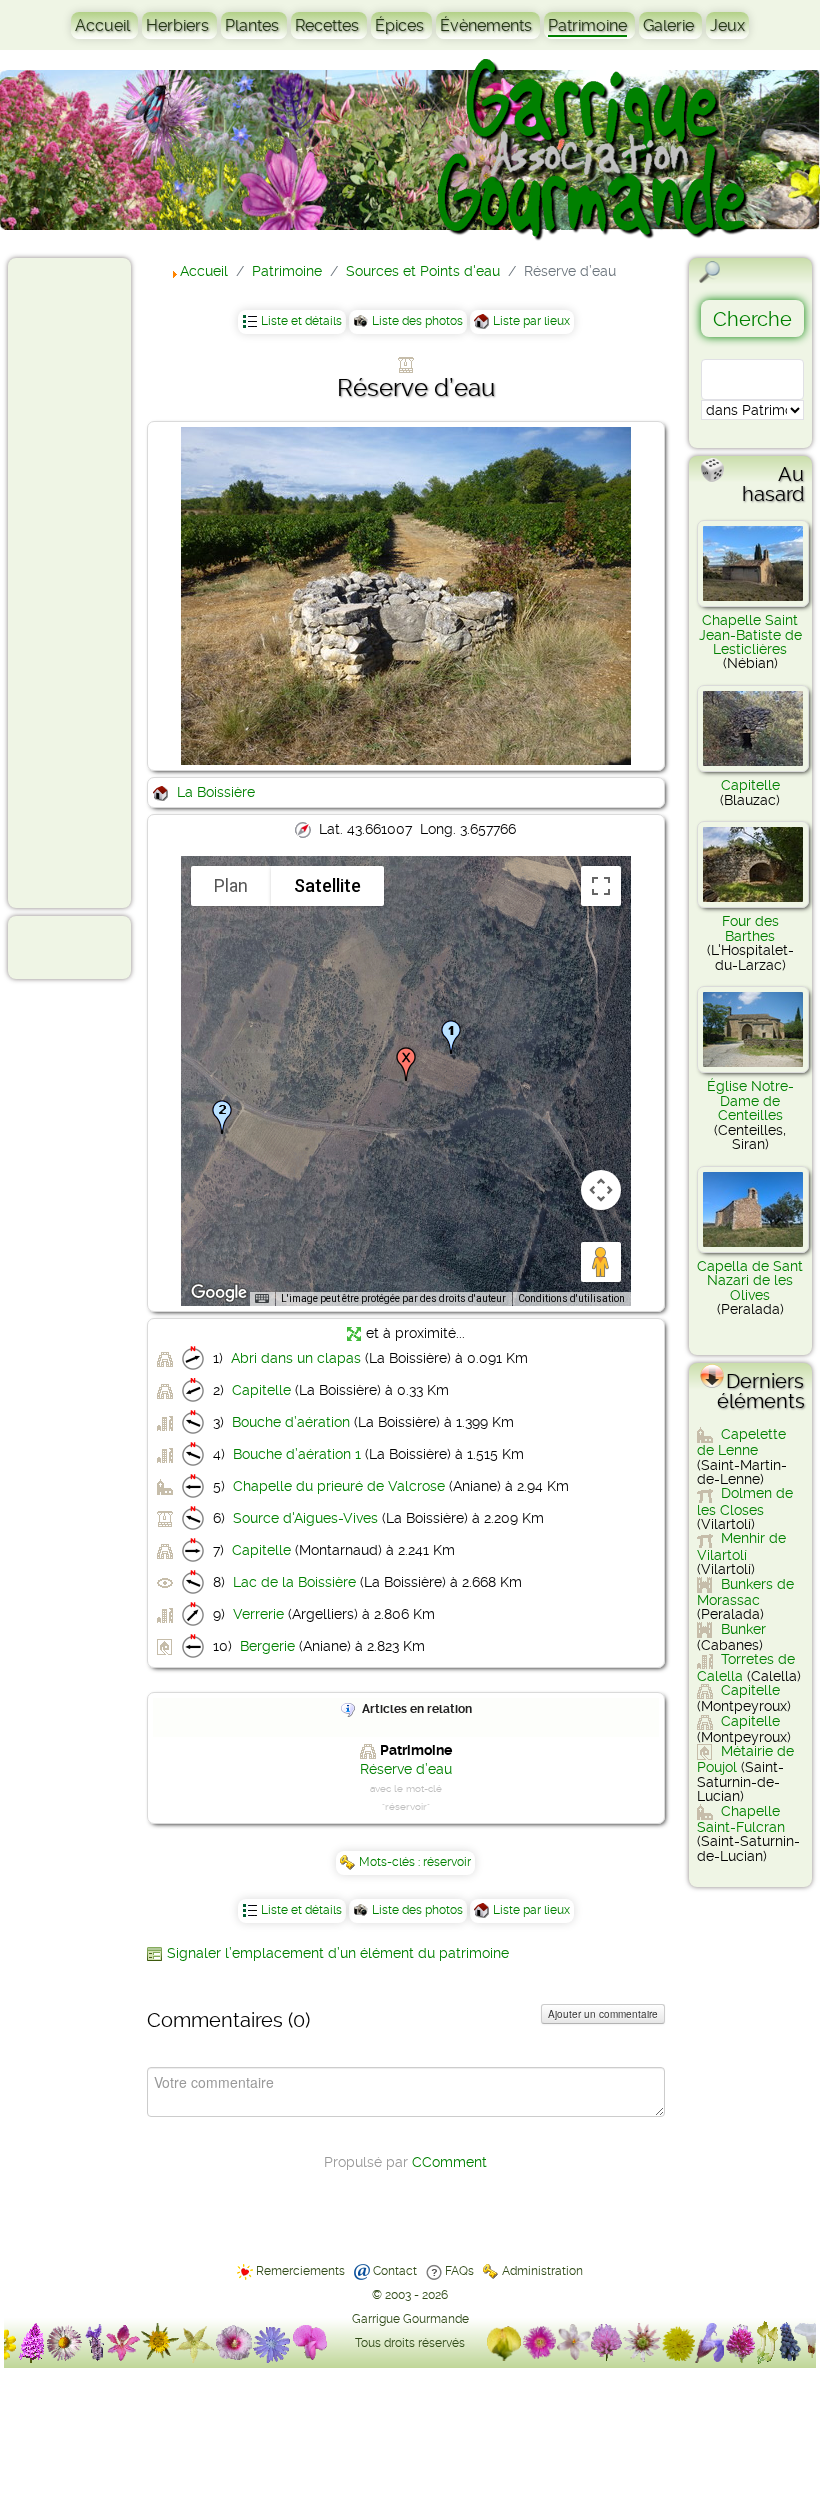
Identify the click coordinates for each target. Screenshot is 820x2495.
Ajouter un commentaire (603, 2014)
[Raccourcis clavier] (262, 1299)
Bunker (743, 1629)
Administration (542, 2271)
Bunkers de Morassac (745, 1592)
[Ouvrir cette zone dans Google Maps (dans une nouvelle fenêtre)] (219, 1293)
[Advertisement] (96, 582)
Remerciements (300, 2271)
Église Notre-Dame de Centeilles (750, 1100)
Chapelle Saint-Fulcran (741, 1819)
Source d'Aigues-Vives (305, 1518)
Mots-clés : (391, 1862)
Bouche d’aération (291, 1422)
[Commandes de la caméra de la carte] (601, 1190)
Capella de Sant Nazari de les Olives (750, 1280)
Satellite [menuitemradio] (327, 885)
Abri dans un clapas (296, 1358)
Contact (395, 2271)
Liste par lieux (531, 321)
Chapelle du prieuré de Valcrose (339, 1486)
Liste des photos (417, 321)
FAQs (459, 2271)
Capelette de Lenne (741, 1442)
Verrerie (258, 1614)
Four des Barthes (750, 928)
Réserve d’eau (406, 1769)
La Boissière (216, 792)
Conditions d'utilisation (571, 1298)
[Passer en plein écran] (601, 886)
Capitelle (261, 1390)
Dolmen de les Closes (745, 1501)
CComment (449, 2162)
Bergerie (267, 1646)
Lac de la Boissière (294, 1582)
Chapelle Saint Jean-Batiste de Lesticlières (750, 634)
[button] (451, 1037)
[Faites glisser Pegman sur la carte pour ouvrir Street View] (601, 1262)
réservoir (447, 1862)
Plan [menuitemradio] (231, 885)
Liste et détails (301, 321)
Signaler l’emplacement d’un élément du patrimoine (338, 1953)
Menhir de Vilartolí (741, 1546)
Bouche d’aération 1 (297, 1454)
